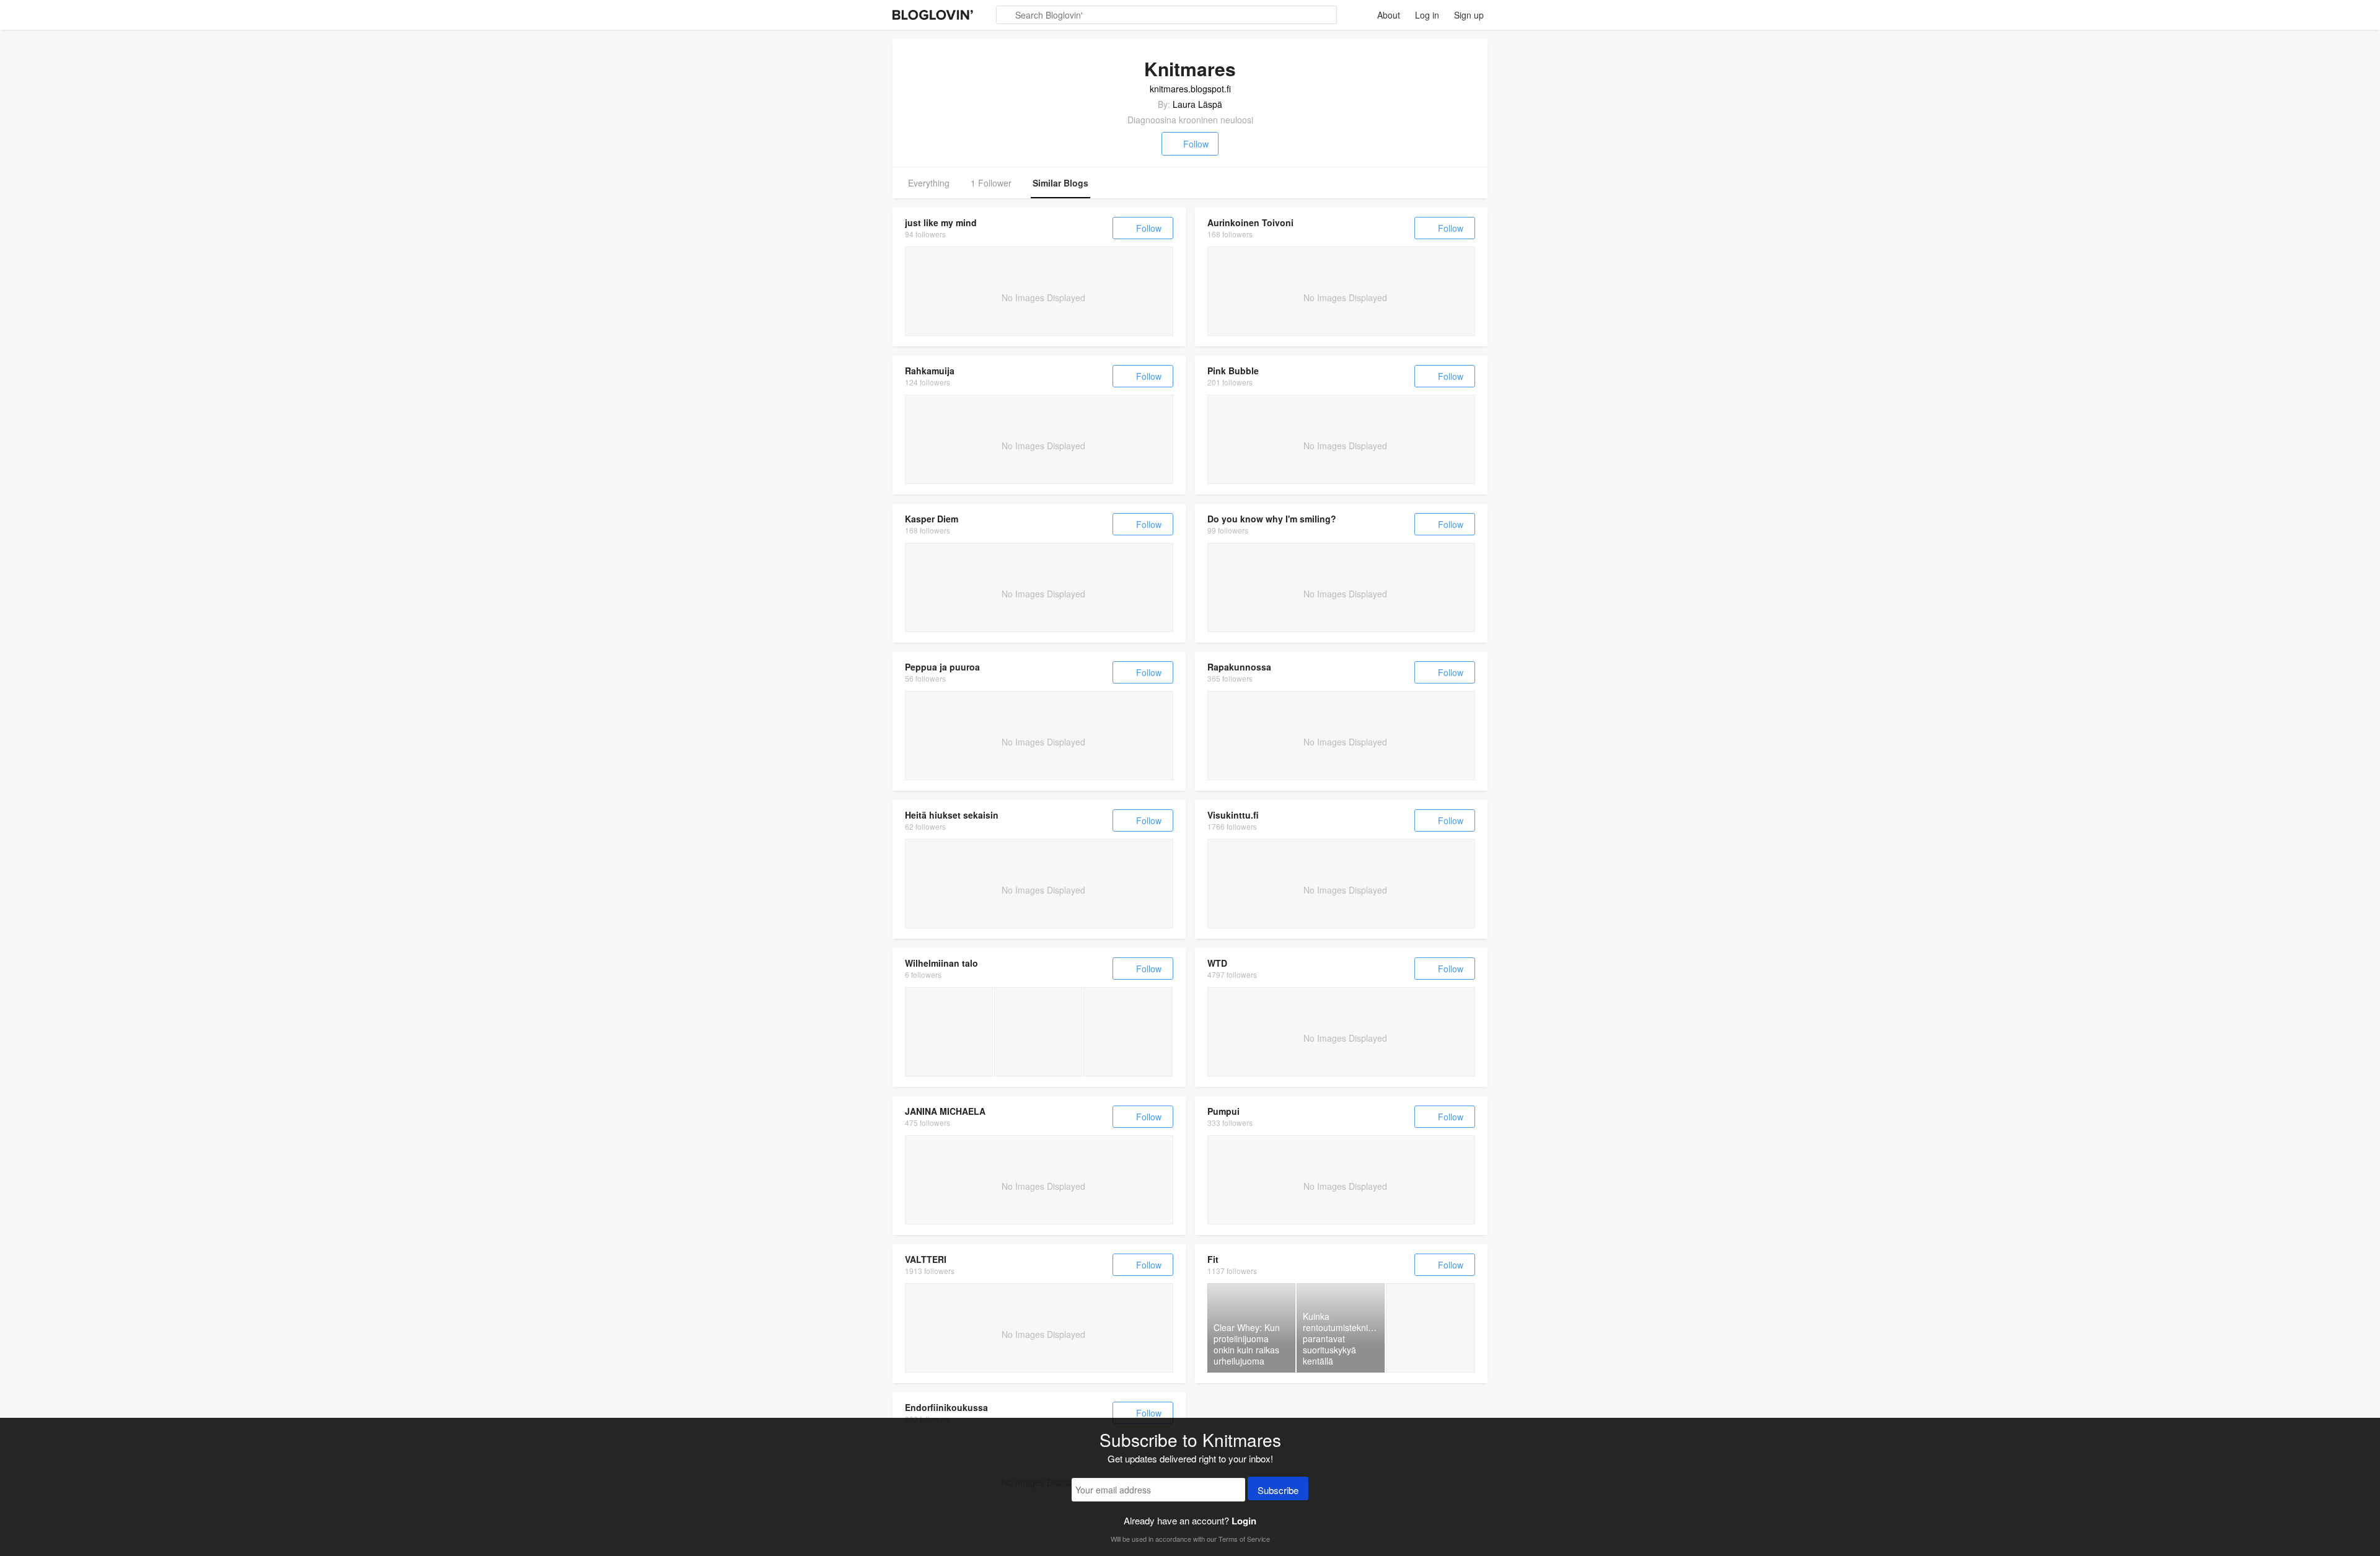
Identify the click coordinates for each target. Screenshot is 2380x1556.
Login (1244, 1521)
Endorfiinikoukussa (946, 1407)
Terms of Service (1244, 1539)
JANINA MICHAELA (945, 1111)
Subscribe (1278, 1490)
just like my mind (941, 222)
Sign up (1469, 15)
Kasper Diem (932, 519)
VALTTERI (926, 1259)
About (1389, 15)
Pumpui (1223, 1111)
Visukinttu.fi (1233, 815)
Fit (1213, 1259)
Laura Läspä (1197, 104)
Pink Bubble (1233, 371)
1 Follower (991, 183)
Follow (1196, 144)
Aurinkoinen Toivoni (1250, 222)
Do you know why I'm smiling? (1272, 519)
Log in (1427, 15)
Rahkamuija (930, 371)
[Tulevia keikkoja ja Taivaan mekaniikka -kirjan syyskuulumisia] (949, 1032)
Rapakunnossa (1239, 667)
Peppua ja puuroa (942, 667)
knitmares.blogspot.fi (1190, 89)
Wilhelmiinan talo (941, 963)
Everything (929, 183)
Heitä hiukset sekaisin (952, 815)
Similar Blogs (1060, 183)
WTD (1217, 963)
